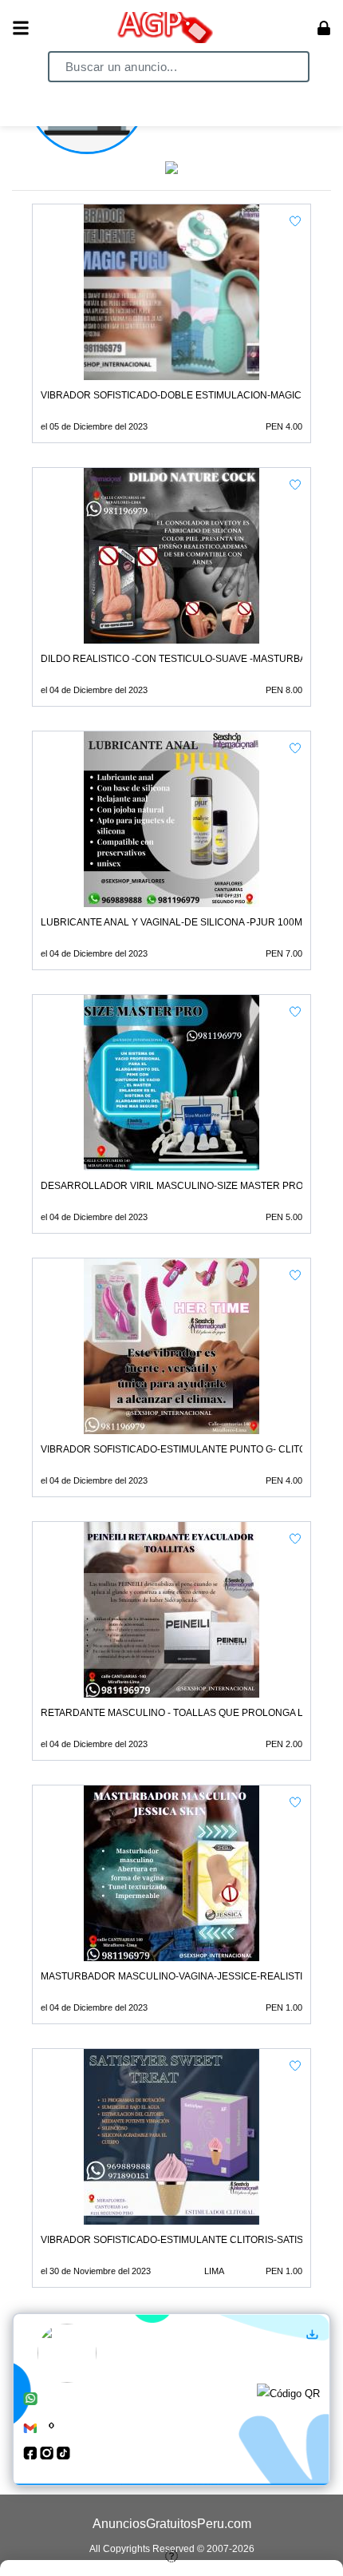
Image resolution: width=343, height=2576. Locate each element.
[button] (295, 221)
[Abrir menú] (21, 28)
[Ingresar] (324, 28)
